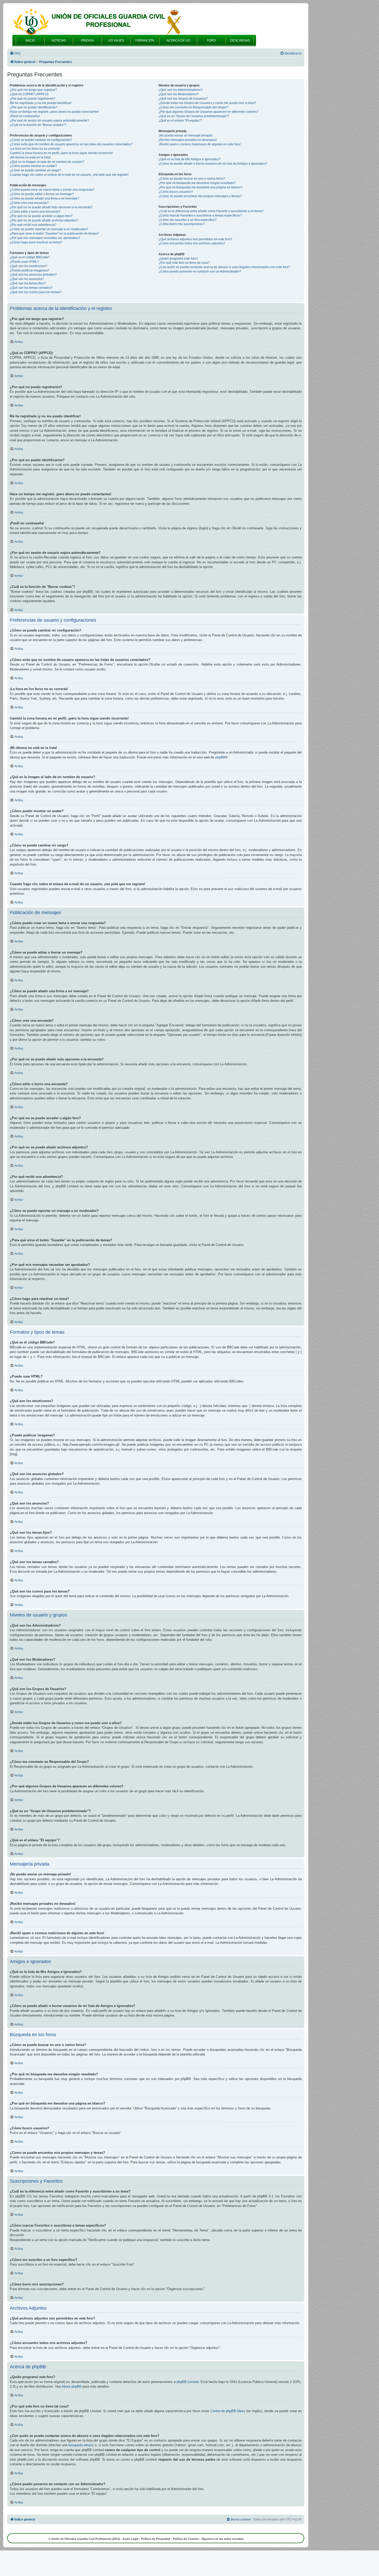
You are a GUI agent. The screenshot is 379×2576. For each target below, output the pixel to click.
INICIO (30, 41)
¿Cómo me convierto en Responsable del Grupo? (193, 107)
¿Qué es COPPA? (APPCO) (29, 94)
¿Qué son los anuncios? (27, 279)
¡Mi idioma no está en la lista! (30, 157)
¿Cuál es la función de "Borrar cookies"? (38, 125)
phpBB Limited (188, 2382)
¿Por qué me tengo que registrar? (33, 90)
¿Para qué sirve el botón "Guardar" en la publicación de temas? (54, 234)
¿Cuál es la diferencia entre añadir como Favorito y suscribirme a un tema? (211, 211)
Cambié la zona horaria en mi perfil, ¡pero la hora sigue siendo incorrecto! (61, 153)
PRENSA (87, 41)
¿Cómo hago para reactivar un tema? (36, 242)
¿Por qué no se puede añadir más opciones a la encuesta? (51, 207)
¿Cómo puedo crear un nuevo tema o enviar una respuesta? (52, 190)
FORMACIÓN (145, 41)
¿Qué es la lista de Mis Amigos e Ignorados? (190, 159)
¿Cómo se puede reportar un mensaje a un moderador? (49, 229)
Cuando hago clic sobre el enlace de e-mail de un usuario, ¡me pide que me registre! (69, 175)
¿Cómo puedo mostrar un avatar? (33, 166)
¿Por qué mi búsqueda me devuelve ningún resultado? (197, 183)
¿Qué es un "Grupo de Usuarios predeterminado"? (194, 116)
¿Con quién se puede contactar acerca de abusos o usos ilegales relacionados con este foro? (224, 267)
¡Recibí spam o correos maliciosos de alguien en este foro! (200, 144)
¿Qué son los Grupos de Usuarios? (183, 99)
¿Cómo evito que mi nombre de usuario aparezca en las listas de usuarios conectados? (71, 144)
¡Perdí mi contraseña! (25, 116)
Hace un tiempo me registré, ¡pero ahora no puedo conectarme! (54, 112)
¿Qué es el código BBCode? (30, 257)
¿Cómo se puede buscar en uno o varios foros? (192, 179)
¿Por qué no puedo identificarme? (34, 107)
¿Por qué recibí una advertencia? (33, 225)
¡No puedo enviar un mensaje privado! (186, 135)
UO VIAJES (116, 41)
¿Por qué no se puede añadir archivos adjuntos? (44, 220)
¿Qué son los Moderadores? (179, 94)
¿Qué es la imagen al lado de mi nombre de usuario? (47, 162)
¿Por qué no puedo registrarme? (33, 99)
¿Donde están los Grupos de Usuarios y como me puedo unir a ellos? (207, 103)
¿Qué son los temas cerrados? (31, 288)
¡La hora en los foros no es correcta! (35, 149)
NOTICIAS (59, 41)
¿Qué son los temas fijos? (28, 283)
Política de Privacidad (156, 2539)
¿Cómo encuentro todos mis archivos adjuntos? (192, 243)
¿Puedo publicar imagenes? (30, 270)
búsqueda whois (80, 2445)
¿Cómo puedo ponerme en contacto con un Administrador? (200, 271)
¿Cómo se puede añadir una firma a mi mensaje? (44, 198)
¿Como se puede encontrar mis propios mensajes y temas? (200, 196)
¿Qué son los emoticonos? (28, 266)
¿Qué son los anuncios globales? (33, 275)
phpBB (220, 757)
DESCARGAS (240, 41)
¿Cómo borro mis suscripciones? (182, 224)
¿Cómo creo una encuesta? (29, 203)
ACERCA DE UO (178, 41)
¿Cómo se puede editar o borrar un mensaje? (42, 194)
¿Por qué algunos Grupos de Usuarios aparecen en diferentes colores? (209, 112)
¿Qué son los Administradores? (180, 90)
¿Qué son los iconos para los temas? (36, 292)
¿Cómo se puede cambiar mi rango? (35, 170)
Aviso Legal (130, 2539)
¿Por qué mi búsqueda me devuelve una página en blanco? (201, 187)
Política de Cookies (186, 2539)
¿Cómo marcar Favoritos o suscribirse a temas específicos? (200, 215)
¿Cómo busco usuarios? (176, 192)
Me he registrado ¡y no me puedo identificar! (41, 103)
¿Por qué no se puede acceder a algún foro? (41, 216)
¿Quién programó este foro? (178, 259)
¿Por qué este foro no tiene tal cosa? (184, 263)
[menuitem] (15, 54)
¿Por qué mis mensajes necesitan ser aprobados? (45, 238)
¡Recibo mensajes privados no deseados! (188, 140)
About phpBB (72, 2386)
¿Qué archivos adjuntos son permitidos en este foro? (195, 239)
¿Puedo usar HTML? (24, 262)
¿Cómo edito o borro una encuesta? (35, 212)
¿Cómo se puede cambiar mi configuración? (41, 140)
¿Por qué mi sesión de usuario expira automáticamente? (49, 121)
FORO (211, 41)
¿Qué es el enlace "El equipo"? (180, 121)
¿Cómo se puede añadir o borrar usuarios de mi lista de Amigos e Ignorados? (213, 164)
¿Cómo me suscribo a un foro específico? (188, 220)
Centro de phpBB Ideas (228, 2411)
